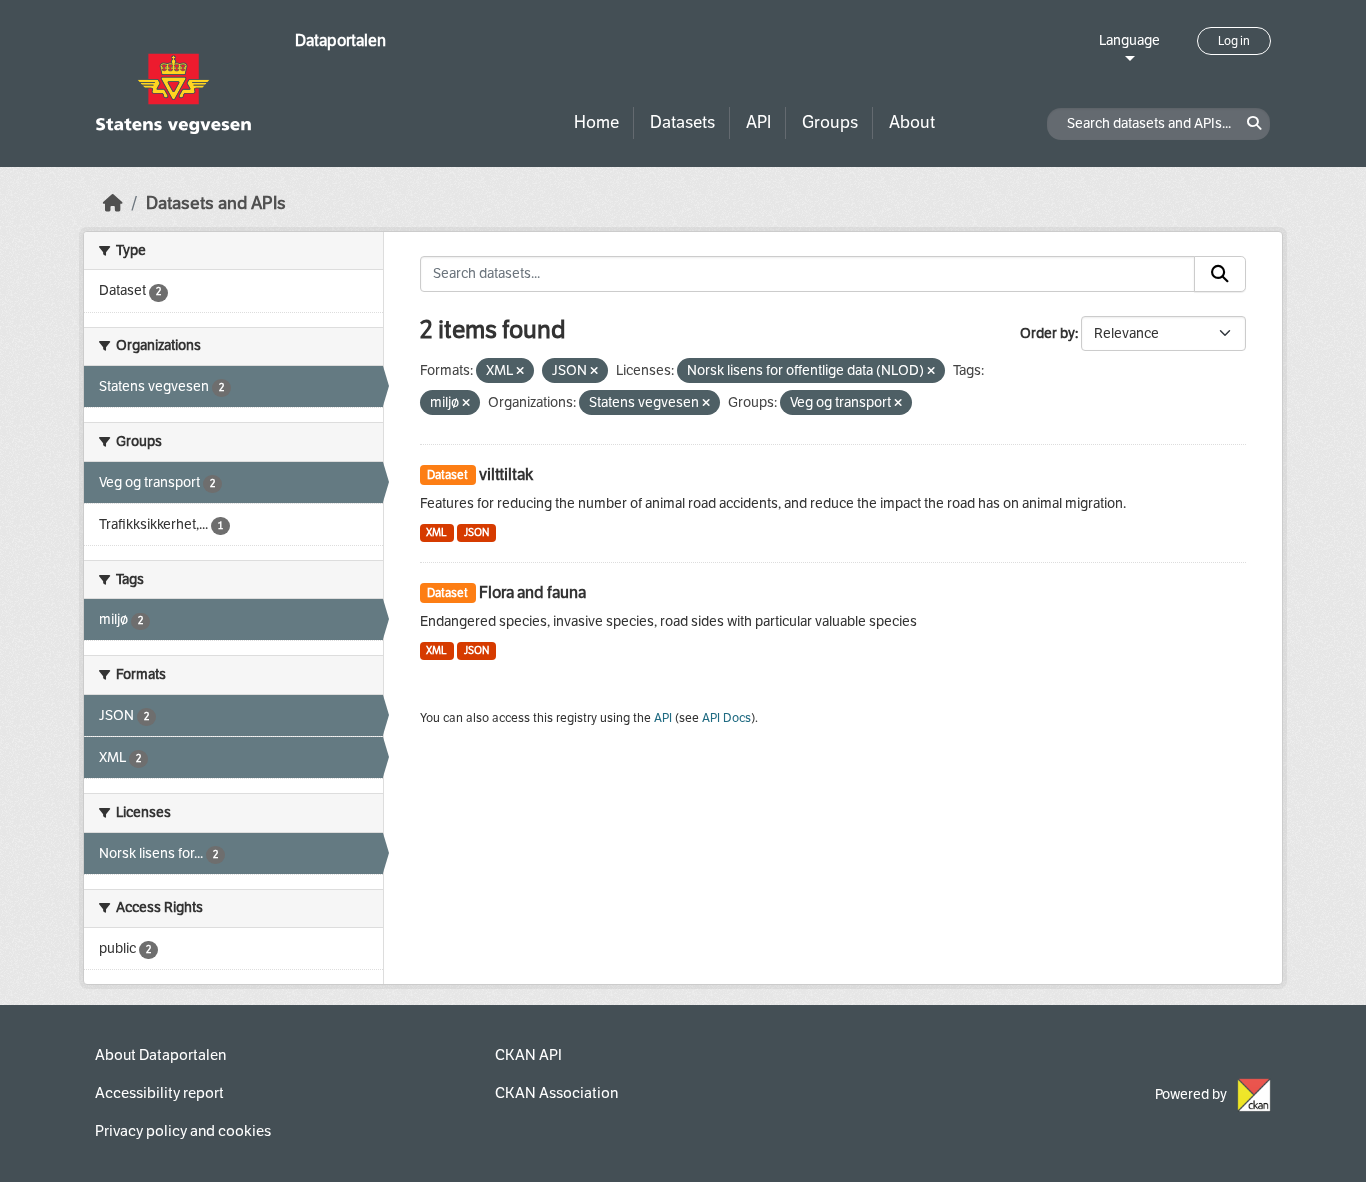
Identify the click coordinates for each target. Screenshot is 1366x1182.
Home (596, 122)
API (758, 122)
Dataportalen (340, 40)
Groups (830, 122)
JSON (476, 532)
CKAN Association (556, 1093)
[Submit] (1220, 274)
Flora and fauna (532, 592)
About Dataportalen (160, 1055)
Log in (1234, 41)
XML (436, 532)
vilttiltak (506, 474)
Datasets (682, 122)
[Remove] (520, 371)
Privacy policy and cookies (183, 1131)
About (912, 122)
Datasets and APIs (216, 203)
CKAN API (528, 1055)
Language (1129, 40)
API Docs (726, 718)
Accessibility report (159, 1093)
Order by (1047, 333)
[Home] (113, 203)
